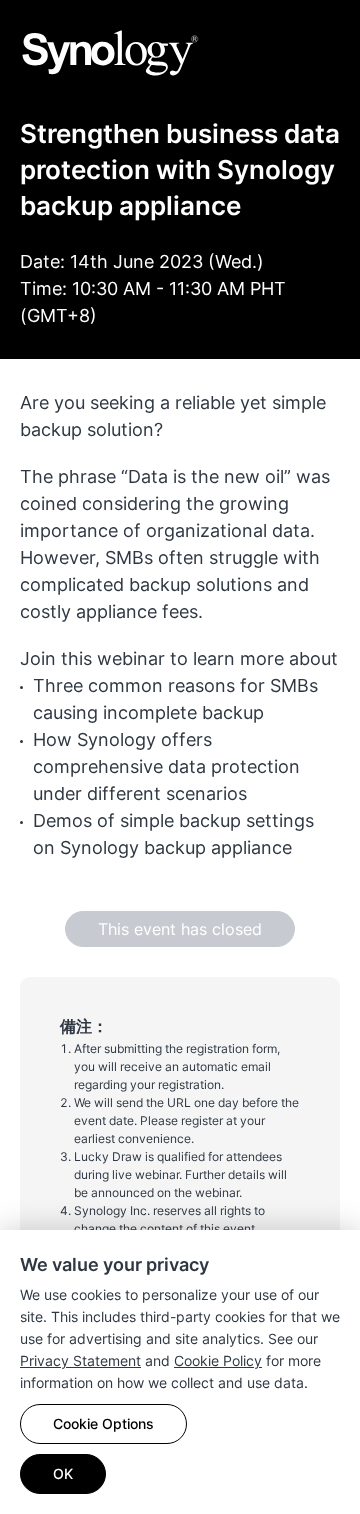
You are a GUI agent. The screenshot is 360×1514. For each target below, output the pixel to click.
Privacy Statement (80, 1360)
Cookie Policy (218, 1360)
